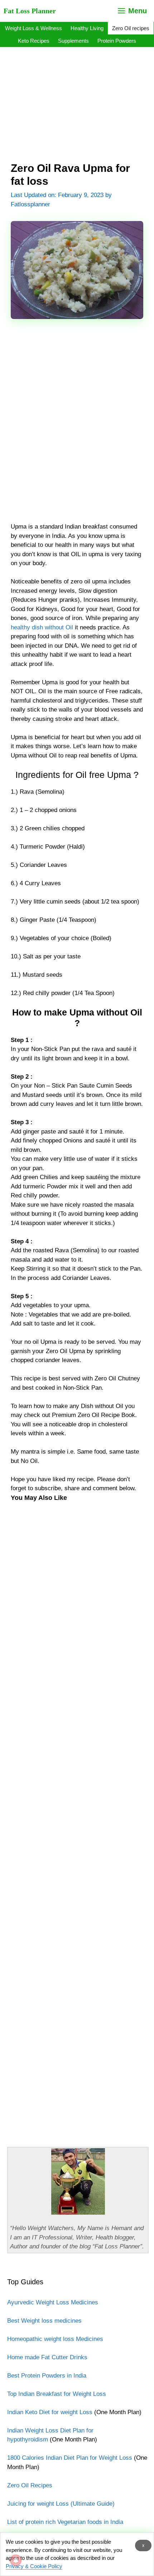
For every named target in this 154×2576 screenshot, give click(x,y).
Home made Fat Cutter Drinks (47, 2357)
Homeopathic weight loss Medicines (55, 2339)
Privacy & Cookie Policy (34, 2566)
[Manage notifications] (16, 2560)
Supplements (73, 41)
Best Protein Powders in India (47, 2376)
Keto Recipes (34, 41)
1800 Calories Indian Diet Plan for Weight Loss (70, 2458)
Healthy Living (87, 28)
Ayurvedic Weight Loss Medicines (53, 2302)
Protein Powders (117, 41)
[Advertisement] (77, 96)
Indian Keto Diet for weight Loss (50, 2412)
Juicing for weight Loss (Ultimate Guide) (61, 2504)
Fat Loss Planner (30, 11)
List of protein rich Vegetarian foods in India (65, 2522)
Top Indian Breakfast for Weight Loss (57, 2394)
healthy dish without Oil (42, 627)
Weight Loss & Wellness (33, 28)
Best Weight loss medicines (44, 2321)
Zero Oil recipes (131, 28)
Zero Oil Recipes (30, 2485)
